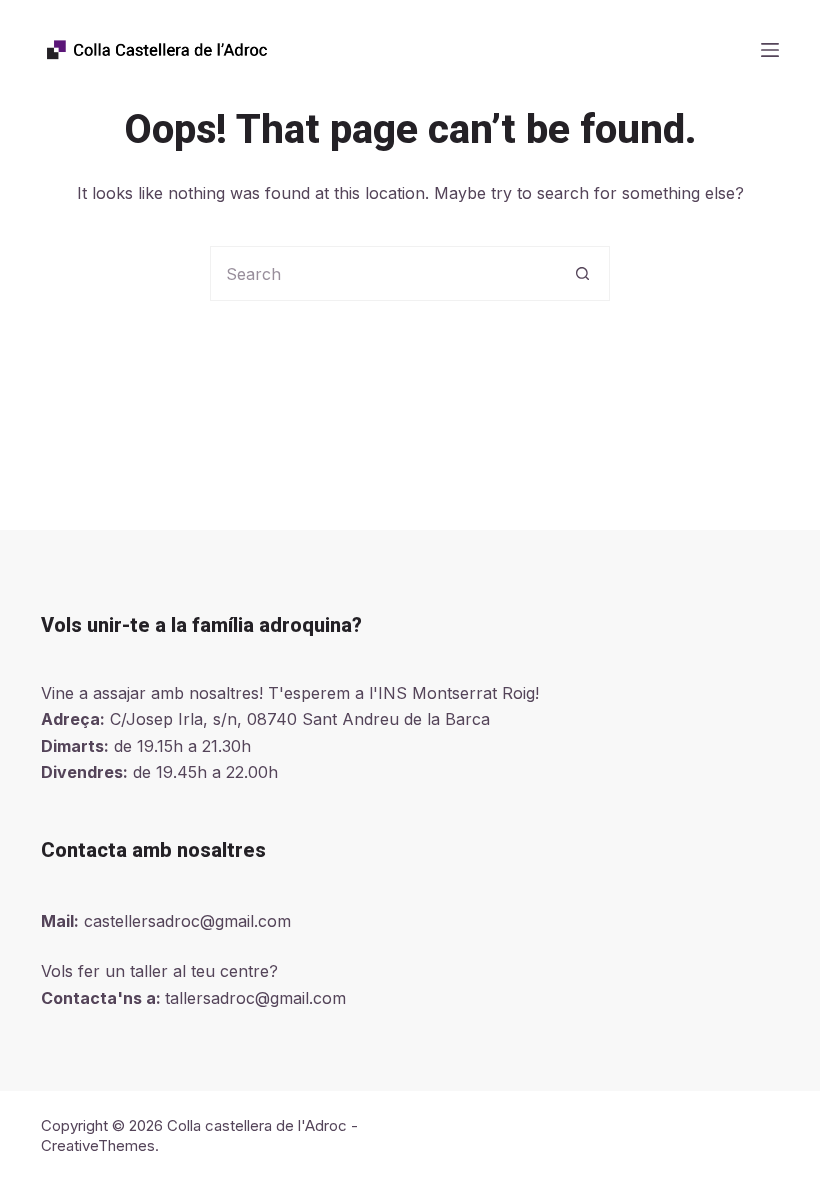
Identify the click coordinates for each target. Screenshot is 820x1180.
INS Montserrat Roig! (458, 693)
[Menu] (770, 50)
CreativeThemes (98, 1145)
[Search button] (582, 273)
